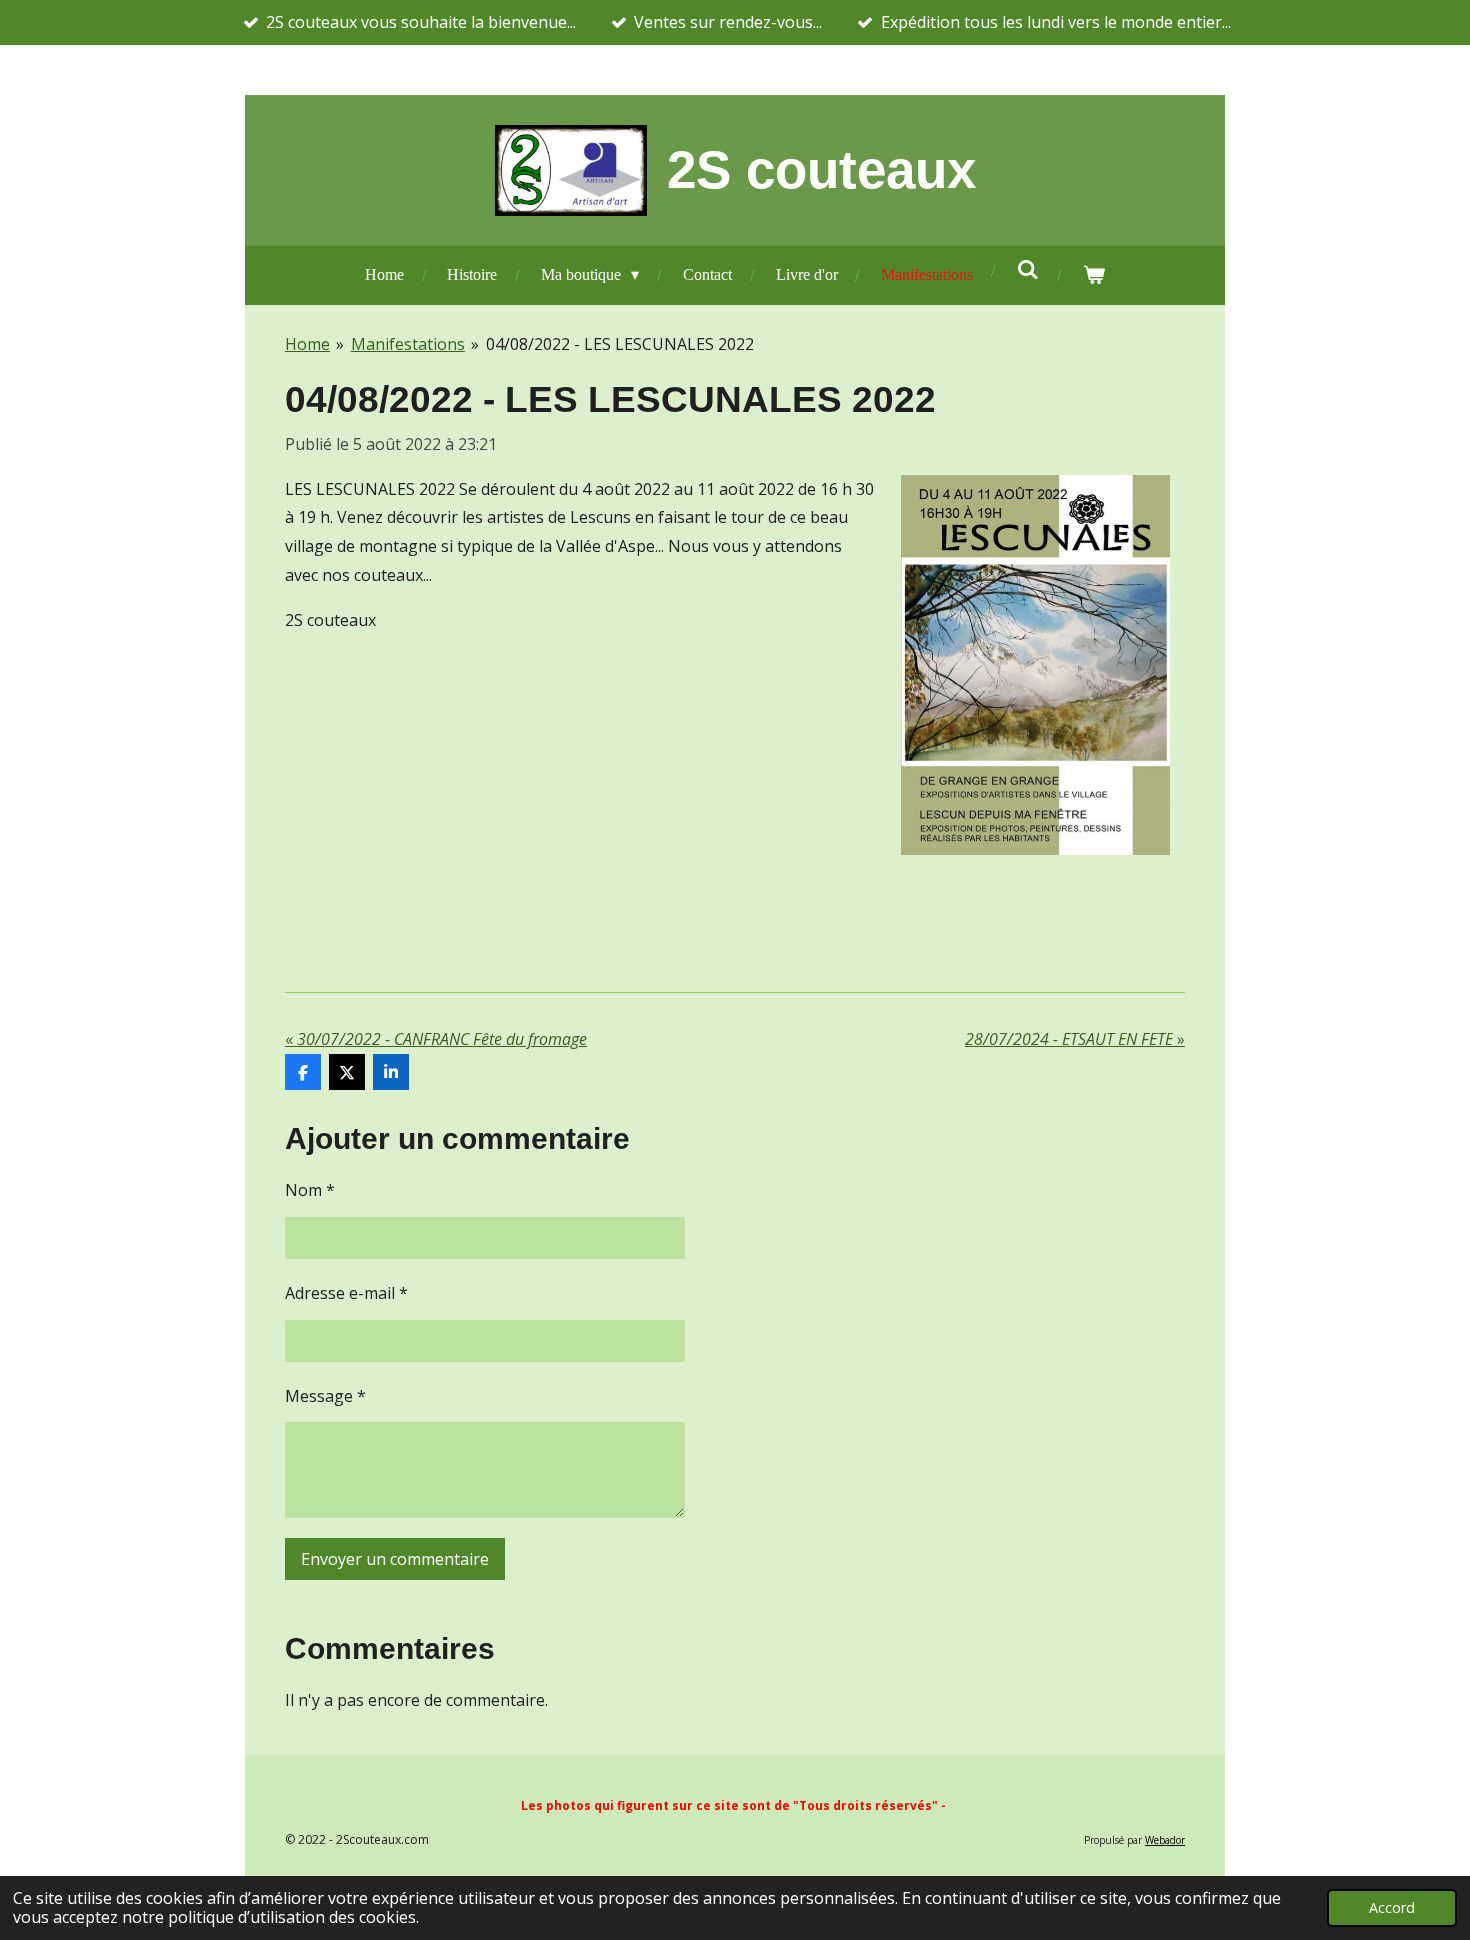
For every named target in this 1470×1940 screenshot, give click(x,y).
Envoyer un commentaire (395, 1559)
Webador (1165, 1840)
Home (307, 344)
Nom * (310, 1190)
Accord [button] (1392, 1907)
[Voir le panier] (1094, 275)
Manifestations (408, 344)
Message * (325, 1396)
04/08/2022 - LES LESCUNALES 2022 (620, 344)
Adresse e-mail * (346, 1293)
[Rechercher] (1028, 270)
